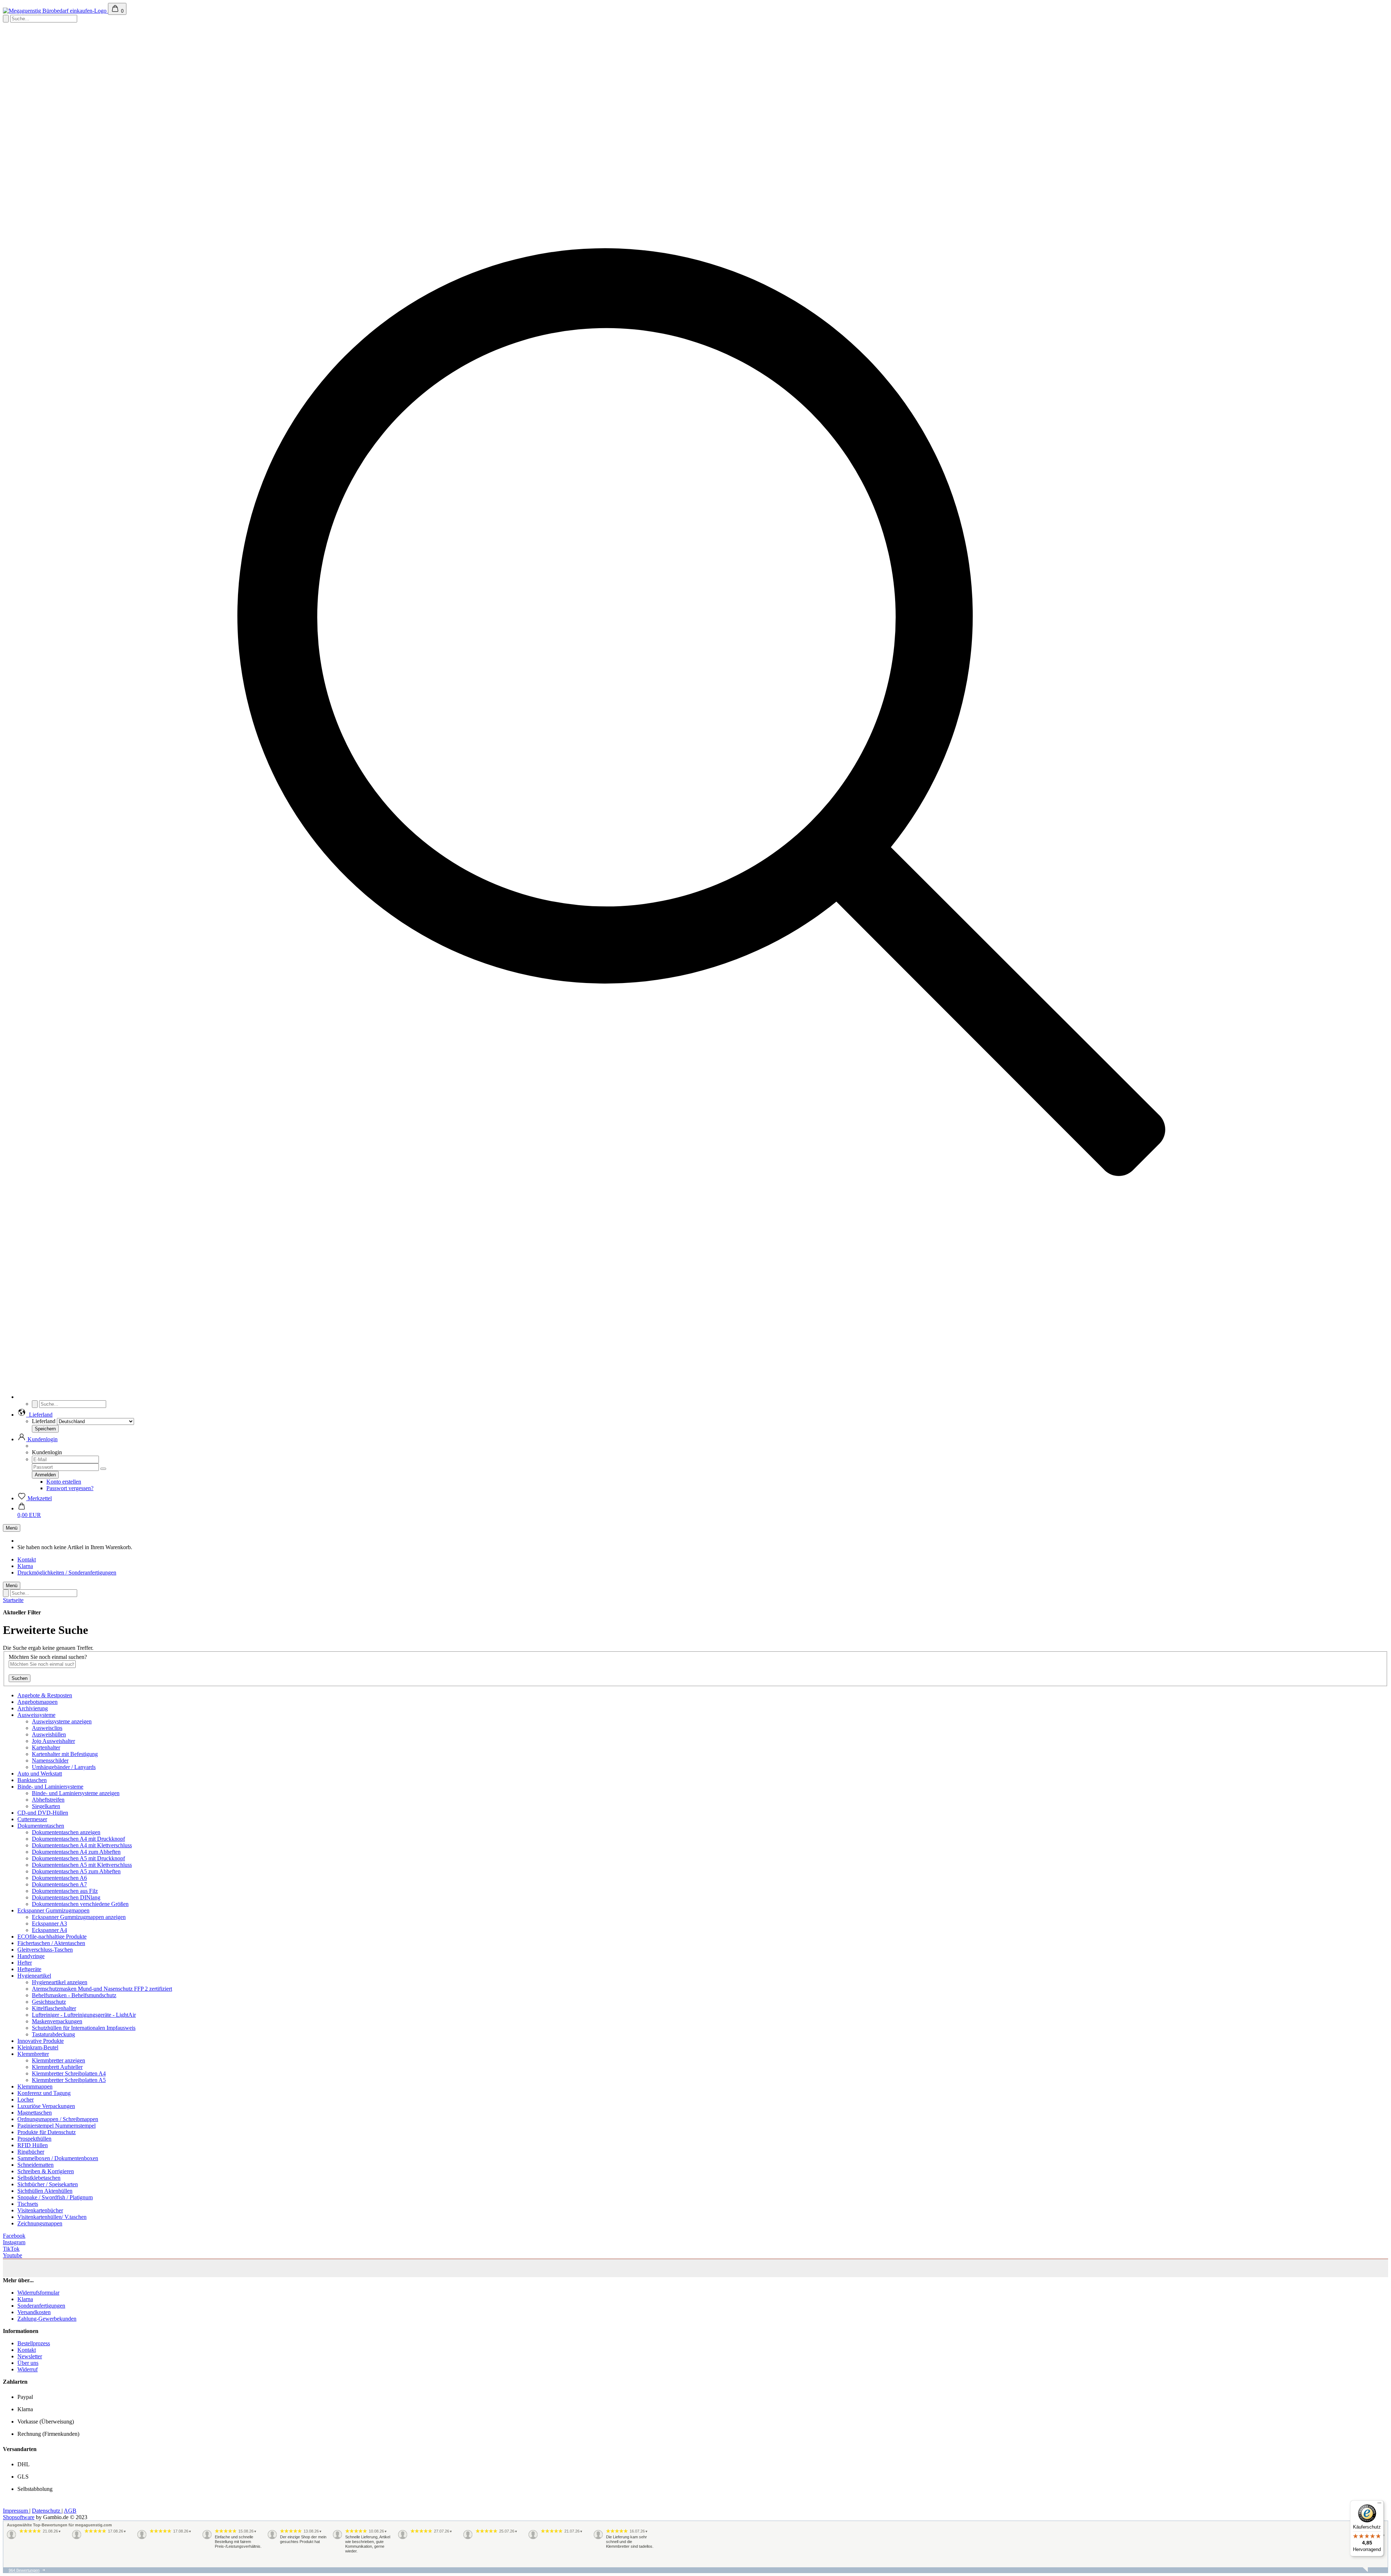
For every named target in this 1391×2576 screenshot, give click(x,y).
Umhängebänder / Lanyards (64, 1767)
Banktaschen (32, 1780)
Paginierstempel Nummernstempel (57, 2126)
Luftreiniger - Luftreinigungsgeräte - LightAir (84, 2015)
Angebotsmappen (37, 1702)
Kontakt (27, 1559)
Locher (26, 2100)
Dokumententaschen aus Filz (65, 1891)
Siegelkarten (46, 1806)
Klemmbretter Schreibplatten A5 (69, 2080)
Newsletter (30, 2356)
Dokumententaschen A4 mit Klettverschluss (82, 1845)
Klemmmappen (35, 2086)
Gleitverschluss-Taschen (45, 1950)
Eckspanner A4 (49, 1930)
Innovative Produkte (41, 2041)
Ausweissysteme (36, 1715)
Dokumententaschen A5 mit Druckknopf (78, 1858)
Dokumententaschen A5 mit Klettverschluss (82, 1865)
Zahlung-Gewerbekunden (47, 2319)
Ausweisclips (47, 1728)
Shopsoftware (19, 2517)
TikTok (11, 2249)
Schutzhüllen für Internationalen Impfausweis (84, 2028)
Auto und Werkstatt (40, 1774)
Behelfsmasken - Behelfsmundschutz (74, 1995)
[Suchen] (703, 1397)
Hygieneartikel (34, 1976)
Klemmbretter (33, 2054)
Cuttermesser (32, 1819)
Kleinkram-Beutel (38, 2047)
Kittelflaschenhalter (54, 2008)
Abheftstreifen (48, 1800)
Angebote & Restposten (45, 1695)
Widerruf (28, 2369)
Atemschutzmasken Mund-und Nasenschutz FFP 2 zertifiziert (102, 1989)
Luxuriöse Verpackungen (46, 2106)
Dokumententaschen (41, 1826)
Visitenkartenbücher (40, 2210)
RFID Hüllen (33, 2145)
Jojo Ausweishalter (53, 1741)
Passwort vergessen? (70, 1488)
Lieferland (44, 1421)
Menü (12, 1528)
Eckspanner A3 (49, 1923)
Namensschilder (50, 1760)
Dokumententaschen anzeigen (66, 1832)
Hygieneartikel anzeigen (60, 1982)
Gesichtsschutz (49, 2002)
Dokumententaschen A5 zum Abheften (76, 1871)
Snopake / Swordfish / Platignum (55, 2197)
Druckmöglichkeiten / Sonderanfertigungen (67, 1573)
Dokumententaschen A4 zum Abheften (76, 1852)
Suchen (20, 1678)
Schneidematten (35, 2165)
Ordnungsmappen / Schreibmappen (58, 2119)
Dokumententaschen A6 (59, 1878)
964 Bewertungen (24, 2570)
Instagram (14, 2242)
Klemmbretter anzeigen (59, 2060)
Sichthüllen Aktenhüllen (45, 2191)
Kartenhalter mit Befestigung (65, 1754)
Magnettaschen (35, 2113)
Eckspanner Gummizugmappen (53, 1910)
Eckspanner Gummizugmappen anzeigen (79, 1917)
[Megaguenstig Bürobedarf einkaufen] (55, 11)
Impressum (16, 2511)
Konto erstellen (64, 1482)
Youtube (12, 2255)
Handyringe (31, 1956)
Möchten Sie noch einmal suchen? (48, 1657)
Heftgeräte (29, 1969)
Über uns (28, 2363)
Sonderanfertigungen (41, 2306)
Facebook (14, 2236)
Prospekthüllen (34, 2139)
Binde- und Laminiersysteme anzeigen (76, 1793)
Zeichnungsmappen (40, 2223)
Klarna (25, 1566)
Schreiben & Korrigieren (46, 2171)
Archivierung (33, 1708)
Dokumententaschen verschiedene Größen (80, 1904)
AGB (70, 2511)
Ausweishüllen (49, 1734)
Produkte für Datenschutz (47, 2132)
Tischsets (28, 2204)
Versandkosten (34, 2312)
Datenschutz (47, 2511)
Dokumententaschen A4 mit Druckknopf (78, 1839)
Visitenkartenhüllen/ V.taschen (52, 2217)
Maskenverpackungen (57, 2021)
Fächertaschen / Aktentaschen (51, 1943)
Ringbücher (31, 2152)
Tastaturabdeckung (53, 2034)
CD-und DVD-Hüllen (43, 1813)
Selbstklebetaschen (39, 2178)
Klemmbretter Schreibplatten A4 (69, 2073)
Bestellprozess (34, 2343)
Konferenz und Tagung (44, 2093)
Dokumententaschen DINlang (66, 1897)
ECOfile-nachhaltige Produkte (52, 1937)
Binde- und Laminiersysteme (50, 1787)
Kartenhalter (46, 1747)
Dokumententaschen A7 (59, 1884)
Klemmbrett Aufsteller (57, 2067)
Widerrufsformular (38, 2293)
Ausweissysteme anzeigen (62, 1721)
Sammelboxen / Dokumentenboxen (58, 2158)
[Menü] (1379, 2505)
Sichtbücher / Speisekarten (48, 2184)
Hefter (25, 1963)
